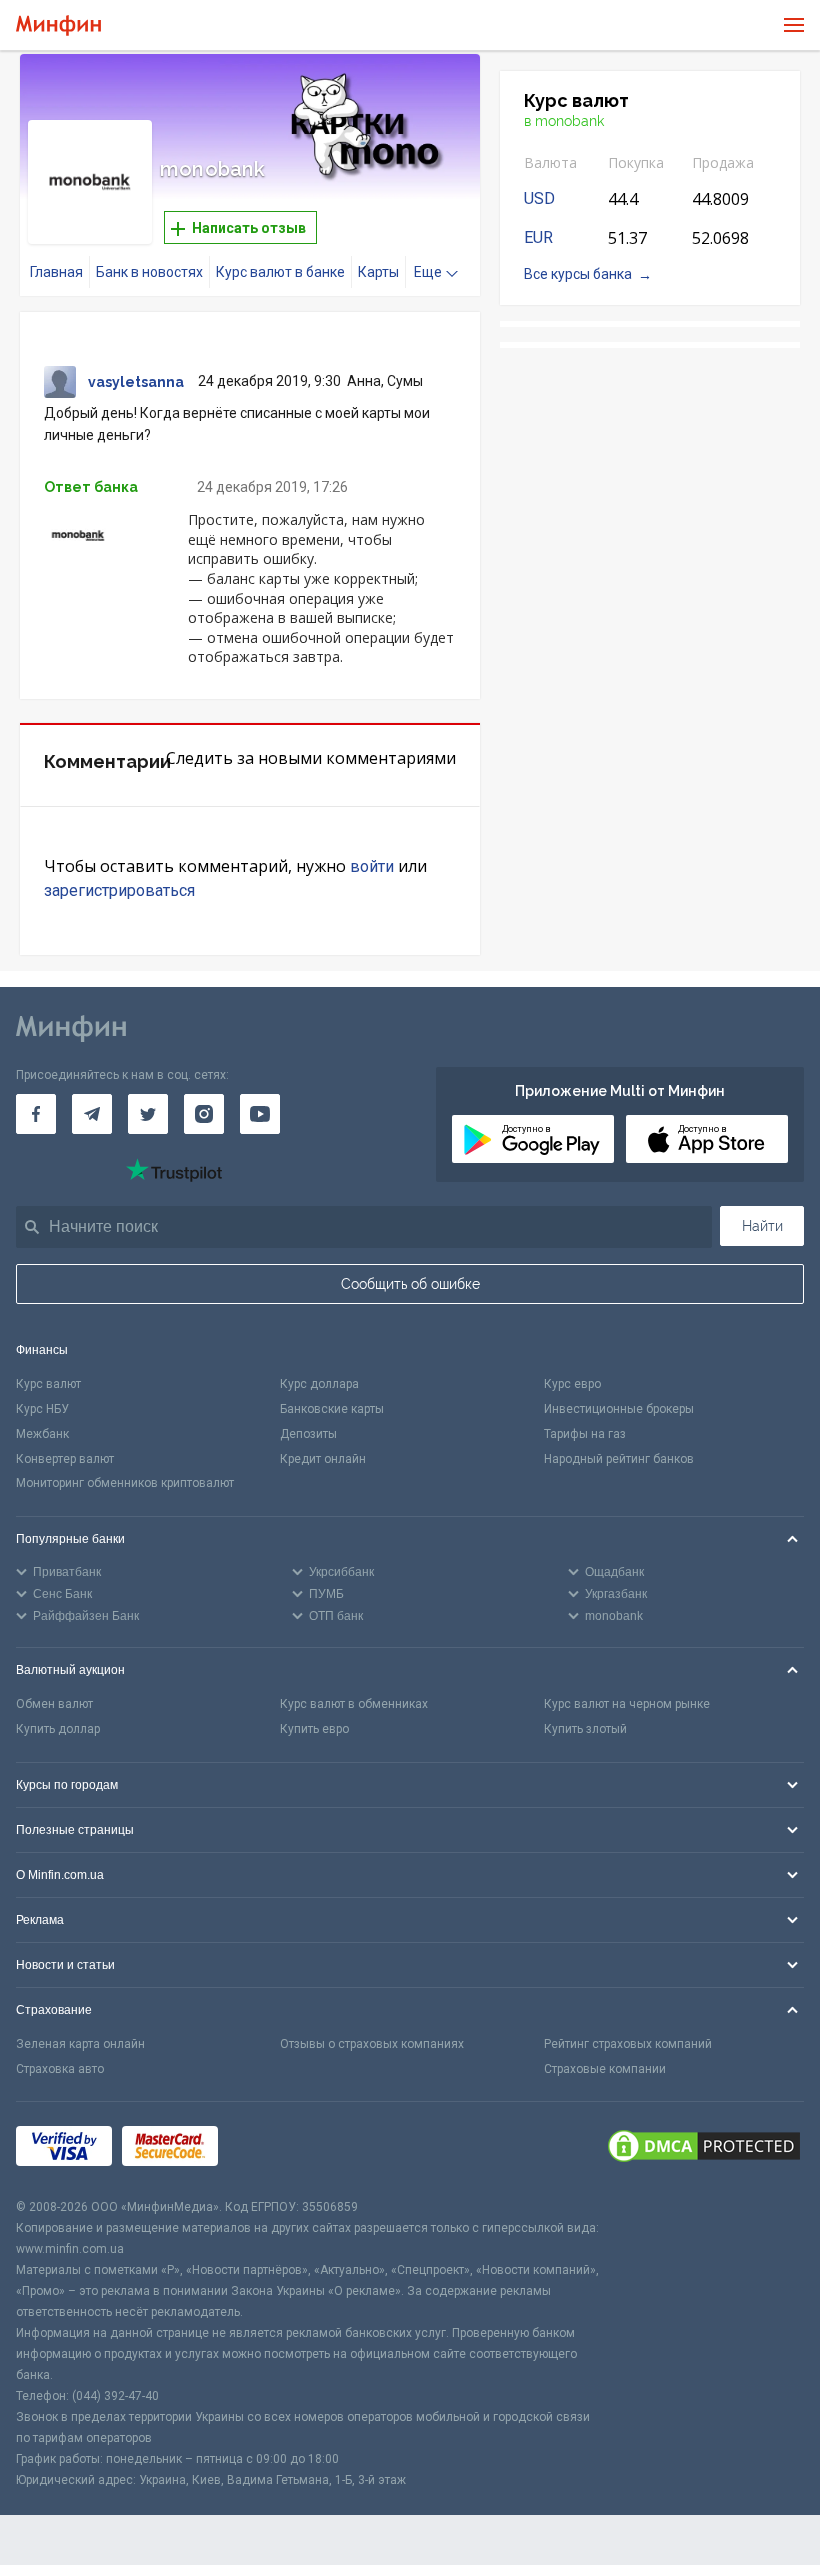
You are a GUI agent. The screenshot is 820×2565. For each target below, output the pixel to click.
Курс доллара (319, 1384)
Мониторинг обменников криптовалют (125, 1483)
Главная (56, 272)
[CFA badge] (272, 2149)
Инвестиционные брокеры (619, 1409)
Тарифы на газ (585, 1434)
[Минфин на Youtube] (260, 1114)
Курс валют (48, 1384)
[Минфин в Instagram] (204, 1114)
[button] (437, 94)
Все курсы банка (578, 274)
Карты (378, 272)
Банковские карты (332, 1409)
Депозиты (308, 1434)
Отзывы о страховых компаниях (372, 2044)
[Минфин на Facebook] (36, 1114)
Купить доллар (58, 1729)
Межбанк (42, 1434)
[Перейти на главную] (58, 25)
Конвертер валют (65, 1459)
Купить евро (314, 1729)
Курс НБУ (42, 1409)
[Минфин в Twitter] (148, 1114)
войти (372, 866)
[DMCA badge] (704, 2149)
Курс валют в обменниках (354, 1704)
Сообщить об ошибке (410, 1284)
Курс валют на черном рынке (627, 1704)
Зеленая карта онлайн (80, 2044)
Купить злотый (585, 1729)
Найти (762, 1226)
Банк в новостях (149, 272)
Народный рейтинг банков (619, 1459)
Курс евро (572, 1384)
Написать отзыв (247, 228)
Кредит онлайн (323, 1459)
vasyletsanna (136, 382)
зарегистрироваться (119, 890)
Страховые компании (605, 2069)
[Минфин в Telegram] (92, 1114)
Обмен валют (54, 1704)
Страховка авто (60, 2069)
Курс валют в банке (280, 272)
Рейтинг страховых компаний (628, 2044)
